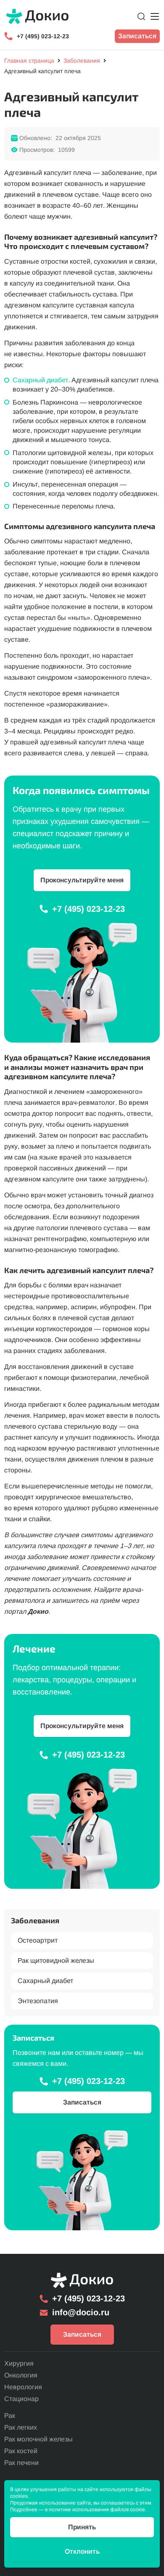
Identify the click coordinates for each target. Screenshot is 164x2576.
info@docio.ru (81, 2312)
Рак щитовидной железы (56, 1960)
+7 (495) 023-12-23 (43, 36)
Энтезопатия (38, 2001)
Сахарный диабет (40, 380)
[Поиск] (141, 16)
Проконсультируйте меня (82, 880)
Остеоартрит (38, 1940)
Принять (82, 2527)
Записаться (137, 36)
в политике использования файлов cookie (95, 2510)
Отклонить (82, 2551)
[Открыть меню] (155, 16)
